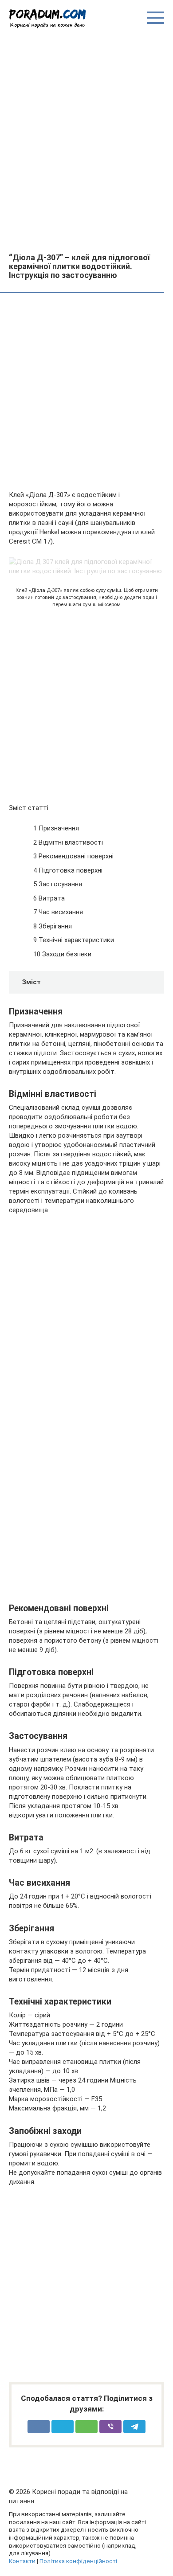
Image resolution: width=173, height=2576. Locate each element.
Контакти (22, 2561)
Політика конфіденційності (78, 2561)
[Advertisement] (86, 140)
